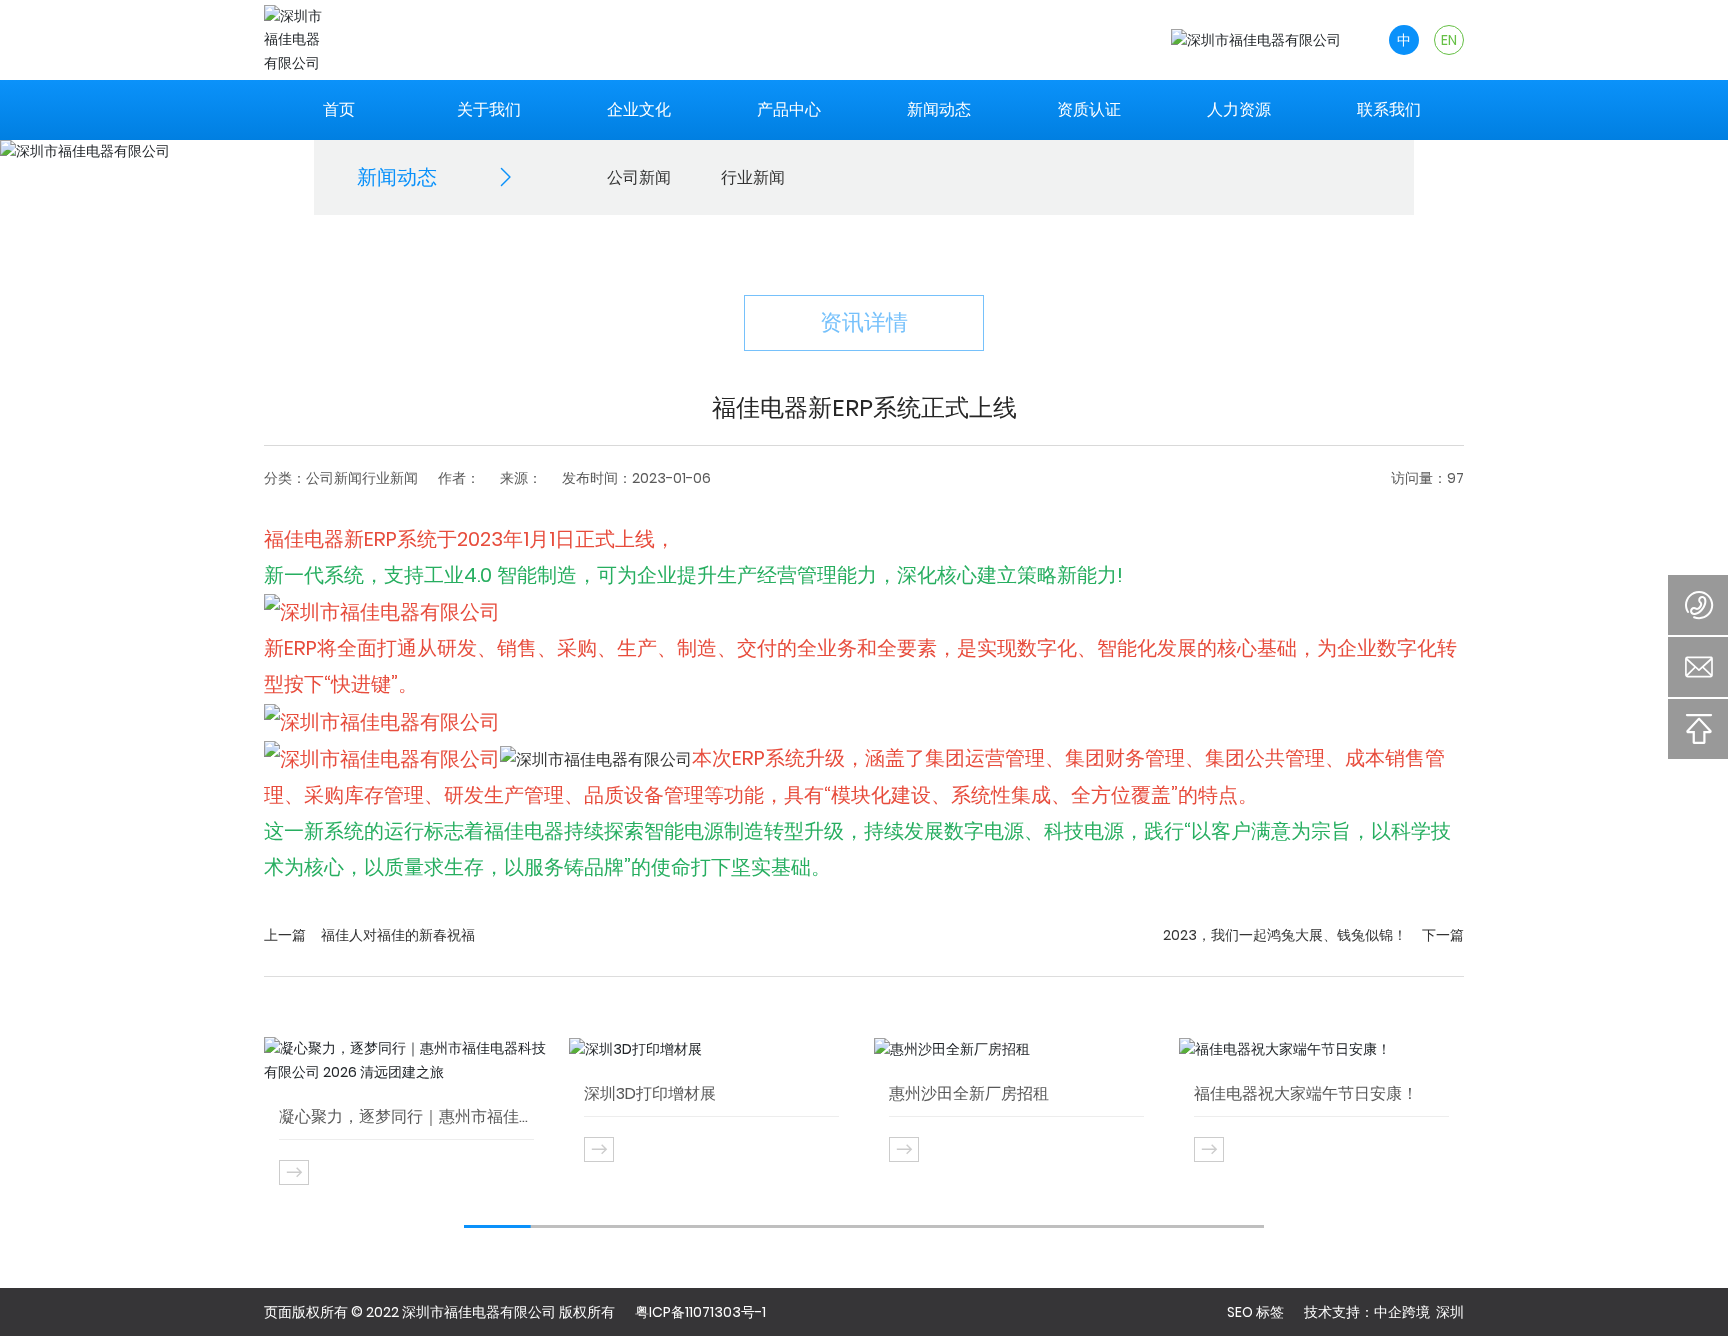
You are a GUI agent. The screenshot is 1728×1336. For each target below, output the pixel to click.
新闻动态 (939, 109)
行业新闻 (753, 177)
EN (1449, 40)
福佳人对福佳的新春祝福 (398, 935)
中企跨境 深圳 (1419, 1312)
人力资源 (1239, 109)
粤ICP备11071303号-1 (700, 1312)
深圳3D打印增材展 (650, 1093)
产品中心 (789, 109)
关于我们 (489, 109)
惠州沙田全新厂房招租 (969, 1093)
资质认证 (1089, 109)
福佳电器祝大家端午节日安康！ (1306, 1093)
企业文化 (639, 109)
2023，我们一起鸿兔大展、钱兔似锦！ (1285, 935)
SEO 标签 (1255, 1312)
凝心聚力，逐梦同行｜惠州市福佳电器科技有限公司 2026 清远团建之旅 (406, 1117)
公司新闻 (639, 177)
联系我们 (1389, 109)
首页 (339, 109)
